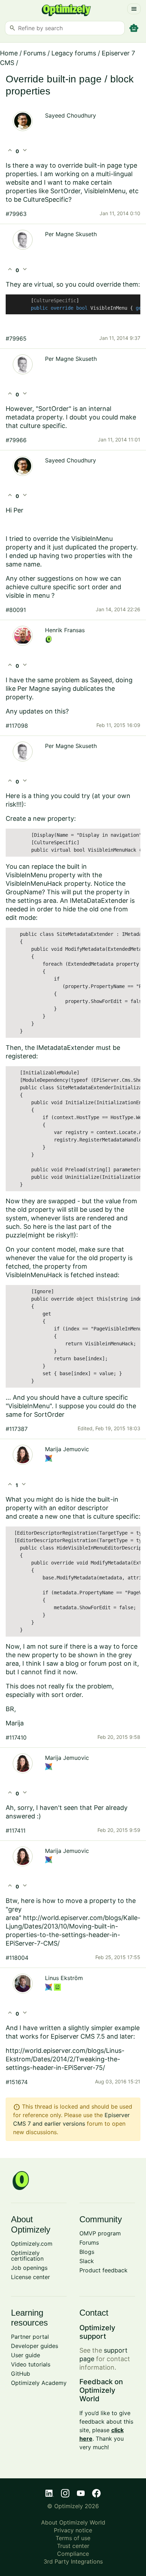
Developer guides (35, 2346)
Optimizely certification (27, 2256)
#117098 (17, 726)
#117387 (17, 1429)
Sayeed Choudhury (71, 115)
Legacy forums (74, 53)
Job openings (29, 2268)
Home (9, 53)
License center (30, 2277)
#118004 (17, 1958)
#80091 (16, 610)
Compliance (73, 2554)
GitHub (21, 2374)
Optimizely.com (32, 2244)
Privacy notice (73, 2530)
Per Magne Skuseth (71, 234)
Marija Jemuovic (67, 1449)
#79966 (16, 440)
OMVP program (100, 2233)
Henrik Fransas (65, 630)
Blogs (87, 2252)
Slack (87, 2261)
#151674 (17, 2082)
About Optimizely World (73, 2522)
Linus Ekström (64, 1978)
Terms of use (73, 2538)
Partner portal (30, 2337)
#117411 (16, 1831)
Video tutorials (31, 2364)
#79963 (16, 214)
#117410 (16, 1737)
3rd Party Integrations (73, 2561)
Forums (35, 53)
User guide (26, 2355)
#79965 (16, 338)
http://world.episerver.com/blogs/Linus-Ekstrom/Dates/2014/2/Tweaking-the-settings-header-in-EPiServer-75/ (65, 2059)
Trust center (73, 2546)
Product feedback (103, 2270)
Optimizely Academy (39, 2383)
